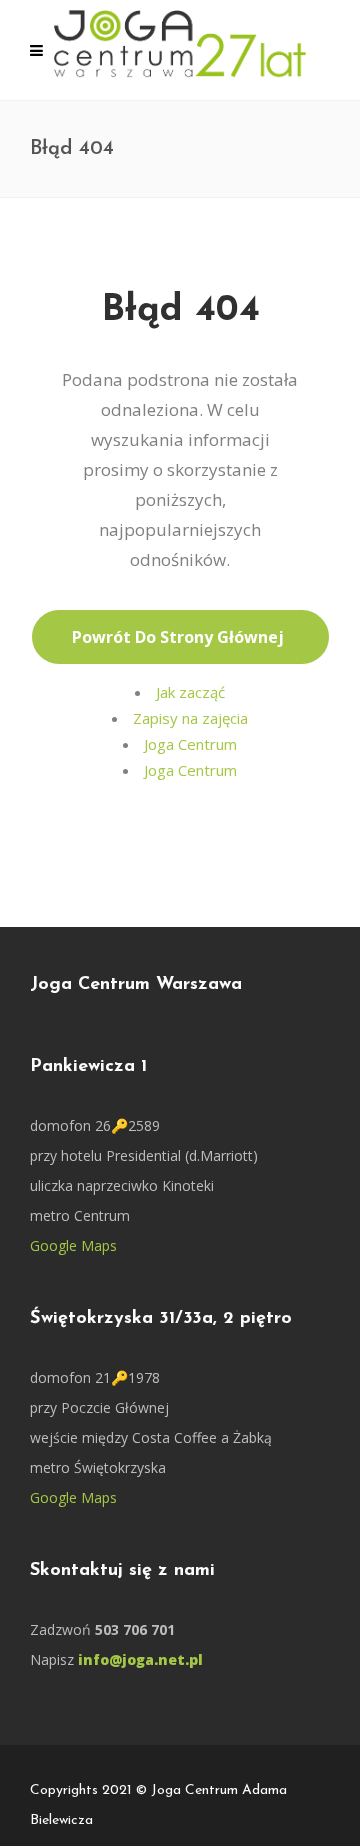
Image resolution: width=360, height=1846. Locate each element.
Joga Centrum (190, 744)
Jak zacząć (190, 692)
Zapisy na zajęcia (190, 718)
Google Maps (73, 1245)
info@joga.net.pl (140, 1659)
